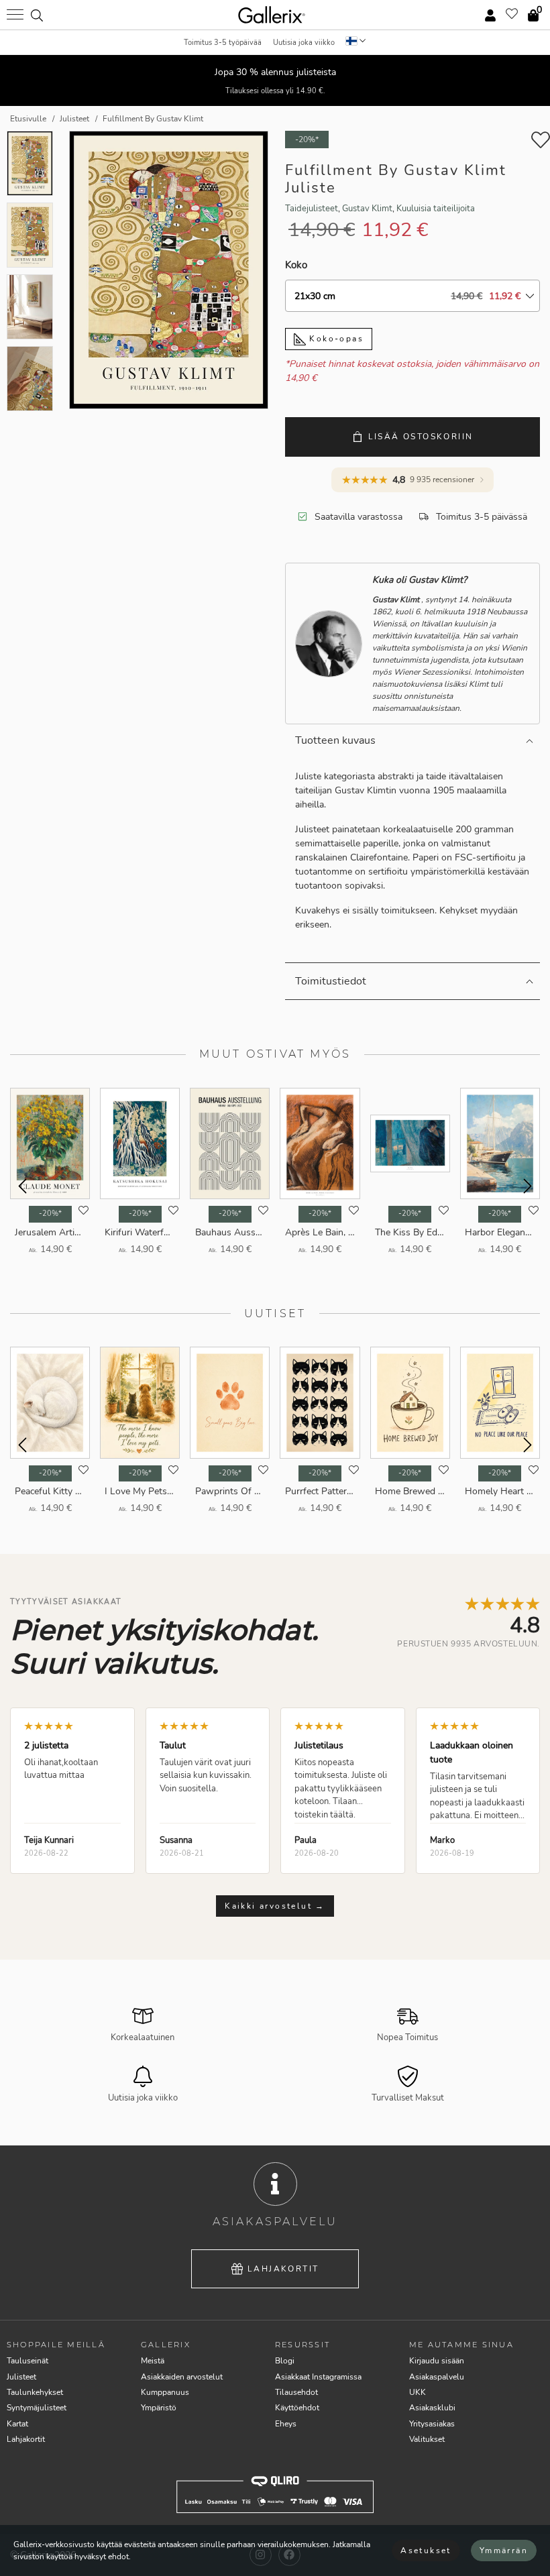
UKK (418, 2392)
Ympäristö (159, 2408)
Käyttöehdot (297, 2408)
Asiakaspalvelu (437, 2377)
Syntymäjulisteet (37, 2408)
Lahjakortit (283, 2269)
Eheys (286, 2424)
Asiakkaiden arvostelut (182, 2377)
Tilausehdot (296, 2392)
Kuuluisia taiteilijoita (436, 209)
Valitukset (427, 2439)
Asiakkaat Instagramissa (318, 2377)
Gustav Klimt (367, 209)
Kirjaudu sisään (437, 2361)
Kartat (17, 2424)
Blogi (285, 2361)
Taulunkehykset (35, 2392)
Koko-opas (335, 339)
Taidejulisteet (312, 209)
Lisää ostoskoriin (421, 437)
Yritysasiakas (432, 2424)
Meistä (153, 2361)
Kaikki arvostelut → (275, 1906)
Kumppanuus (165, 2392)
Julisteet (21, 2377)
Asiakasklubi (432, 2408)
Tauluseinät (27, 2361)
